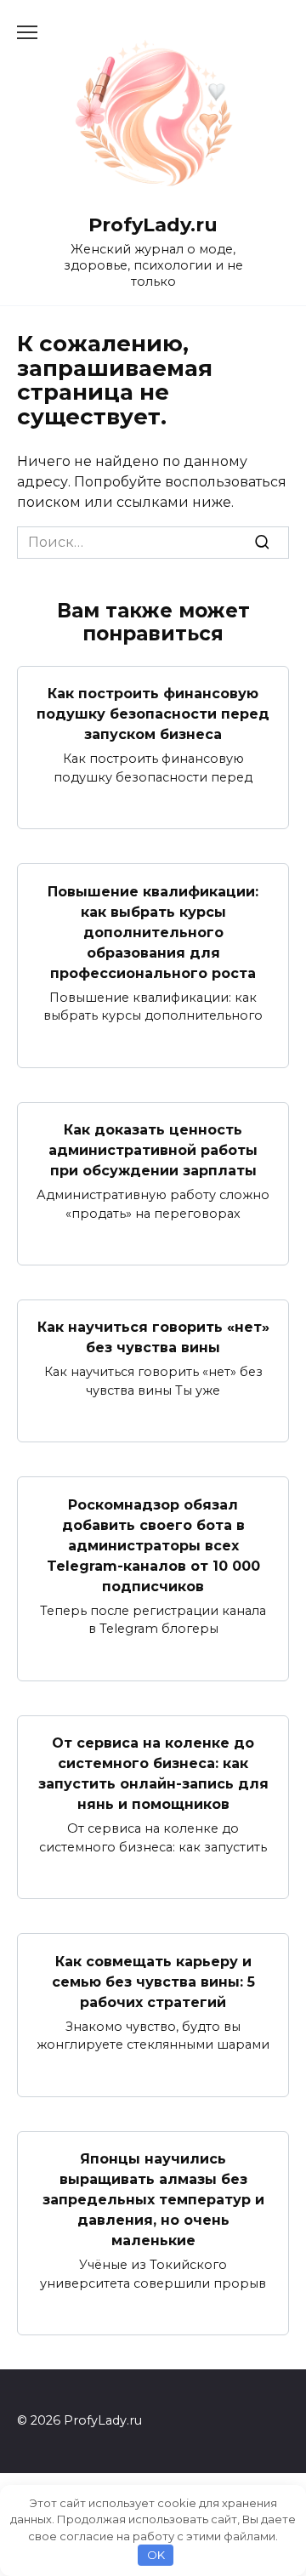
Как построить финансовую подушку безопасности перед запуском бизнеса (153, 714)
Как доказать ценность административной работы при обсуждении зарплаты (153, 1150)
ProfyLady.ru (153, 225)
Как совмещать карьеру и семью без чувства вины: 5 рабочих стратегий (153, 1981)
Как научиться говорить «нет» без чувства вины (153, 1337)
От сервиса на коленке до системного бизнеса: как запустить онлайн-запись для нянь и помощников (153, 1774)
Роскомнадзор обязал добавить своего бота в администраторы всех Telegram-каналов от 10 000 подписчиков (153, 1545)
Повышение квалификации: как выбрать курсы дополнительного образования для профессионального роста (153, 932)
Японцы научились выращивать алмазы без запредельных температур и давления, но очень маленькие (153, 2200)
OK (156, 2555)
